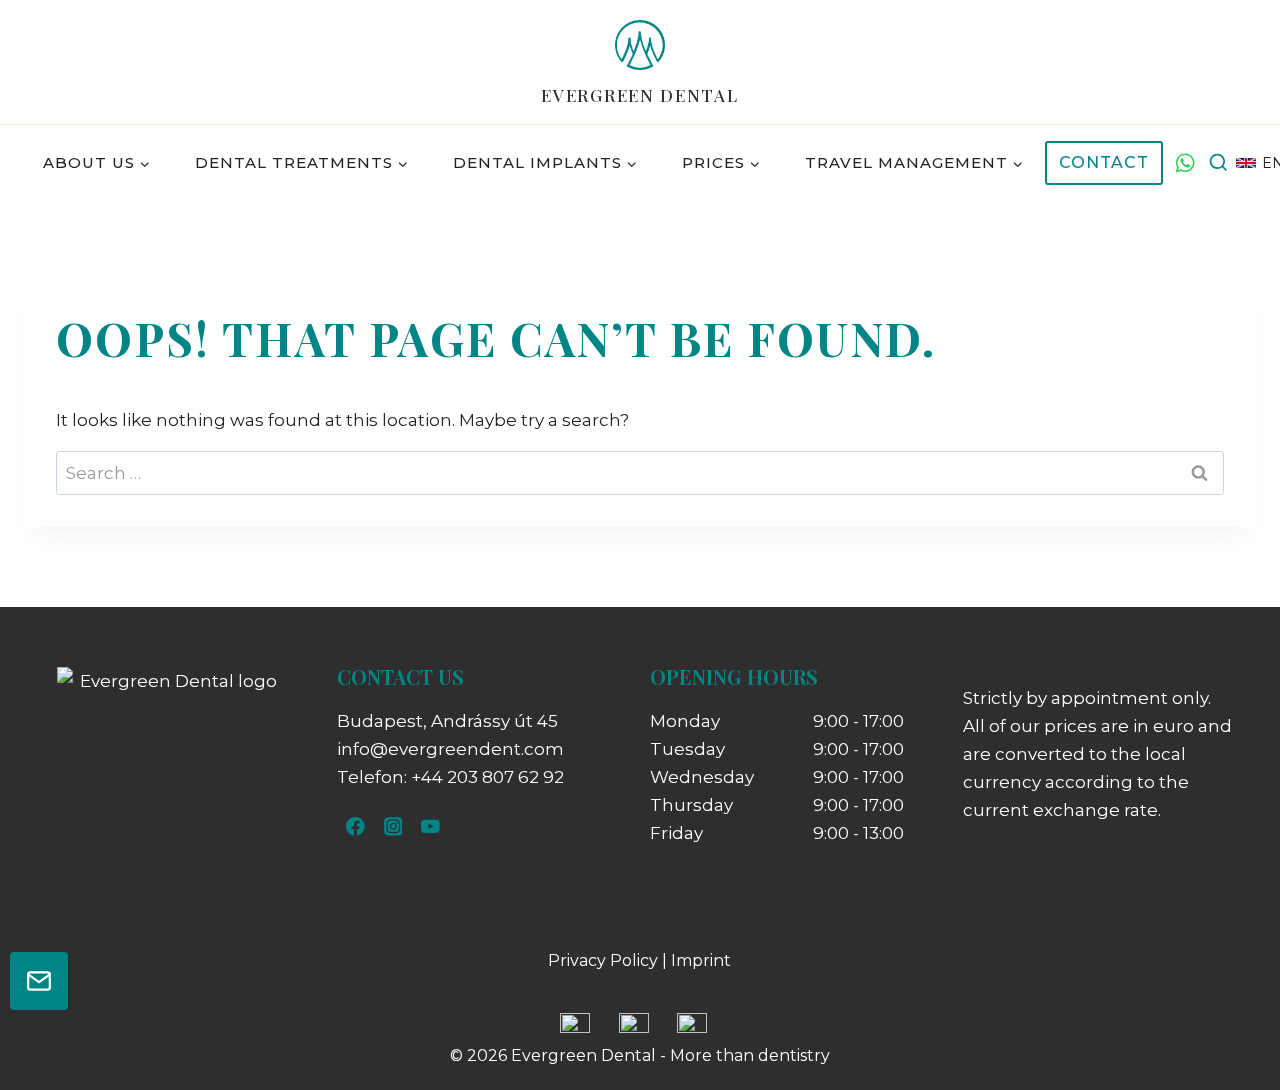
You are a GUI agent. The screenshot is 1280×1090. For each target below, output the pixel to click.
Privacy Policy (603, 960)
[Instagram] (392, 826)
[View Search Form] (1218, 163)
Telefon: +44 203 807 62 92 (450, 777)
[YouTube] (430, 826)
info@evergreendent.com (450, 749)
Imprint (701, 960)
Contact (1104, 162)
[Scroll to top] (1229, 1009)
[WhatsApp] (1185, 163)
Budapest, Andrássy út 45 (447, 721)
